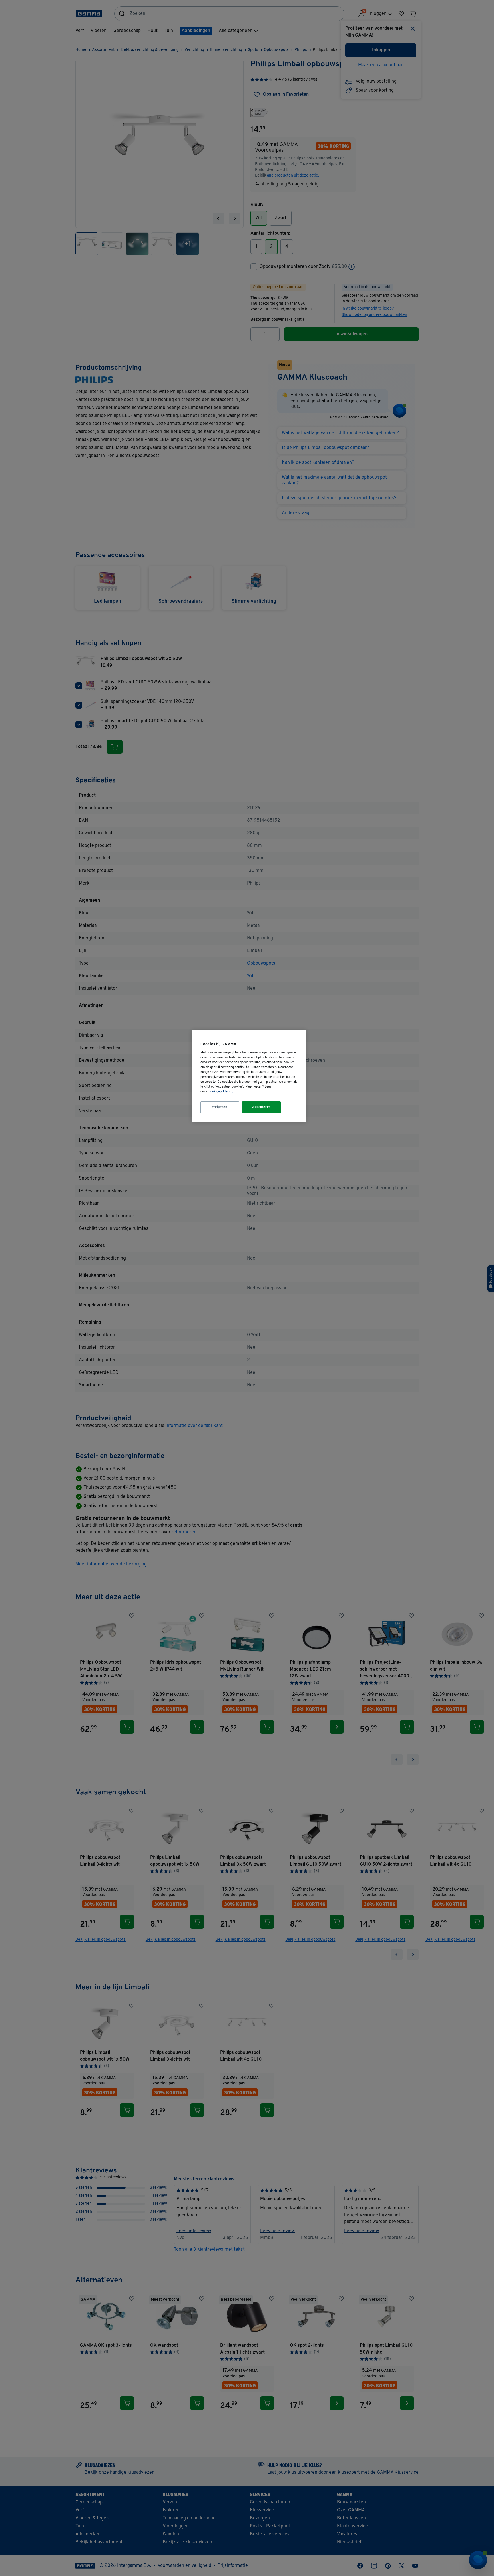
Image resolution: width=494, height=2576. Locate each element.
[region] (249, 1076)
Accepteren (262, 1107)
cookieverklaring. (221, 1092)
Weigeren (220, 1107)
